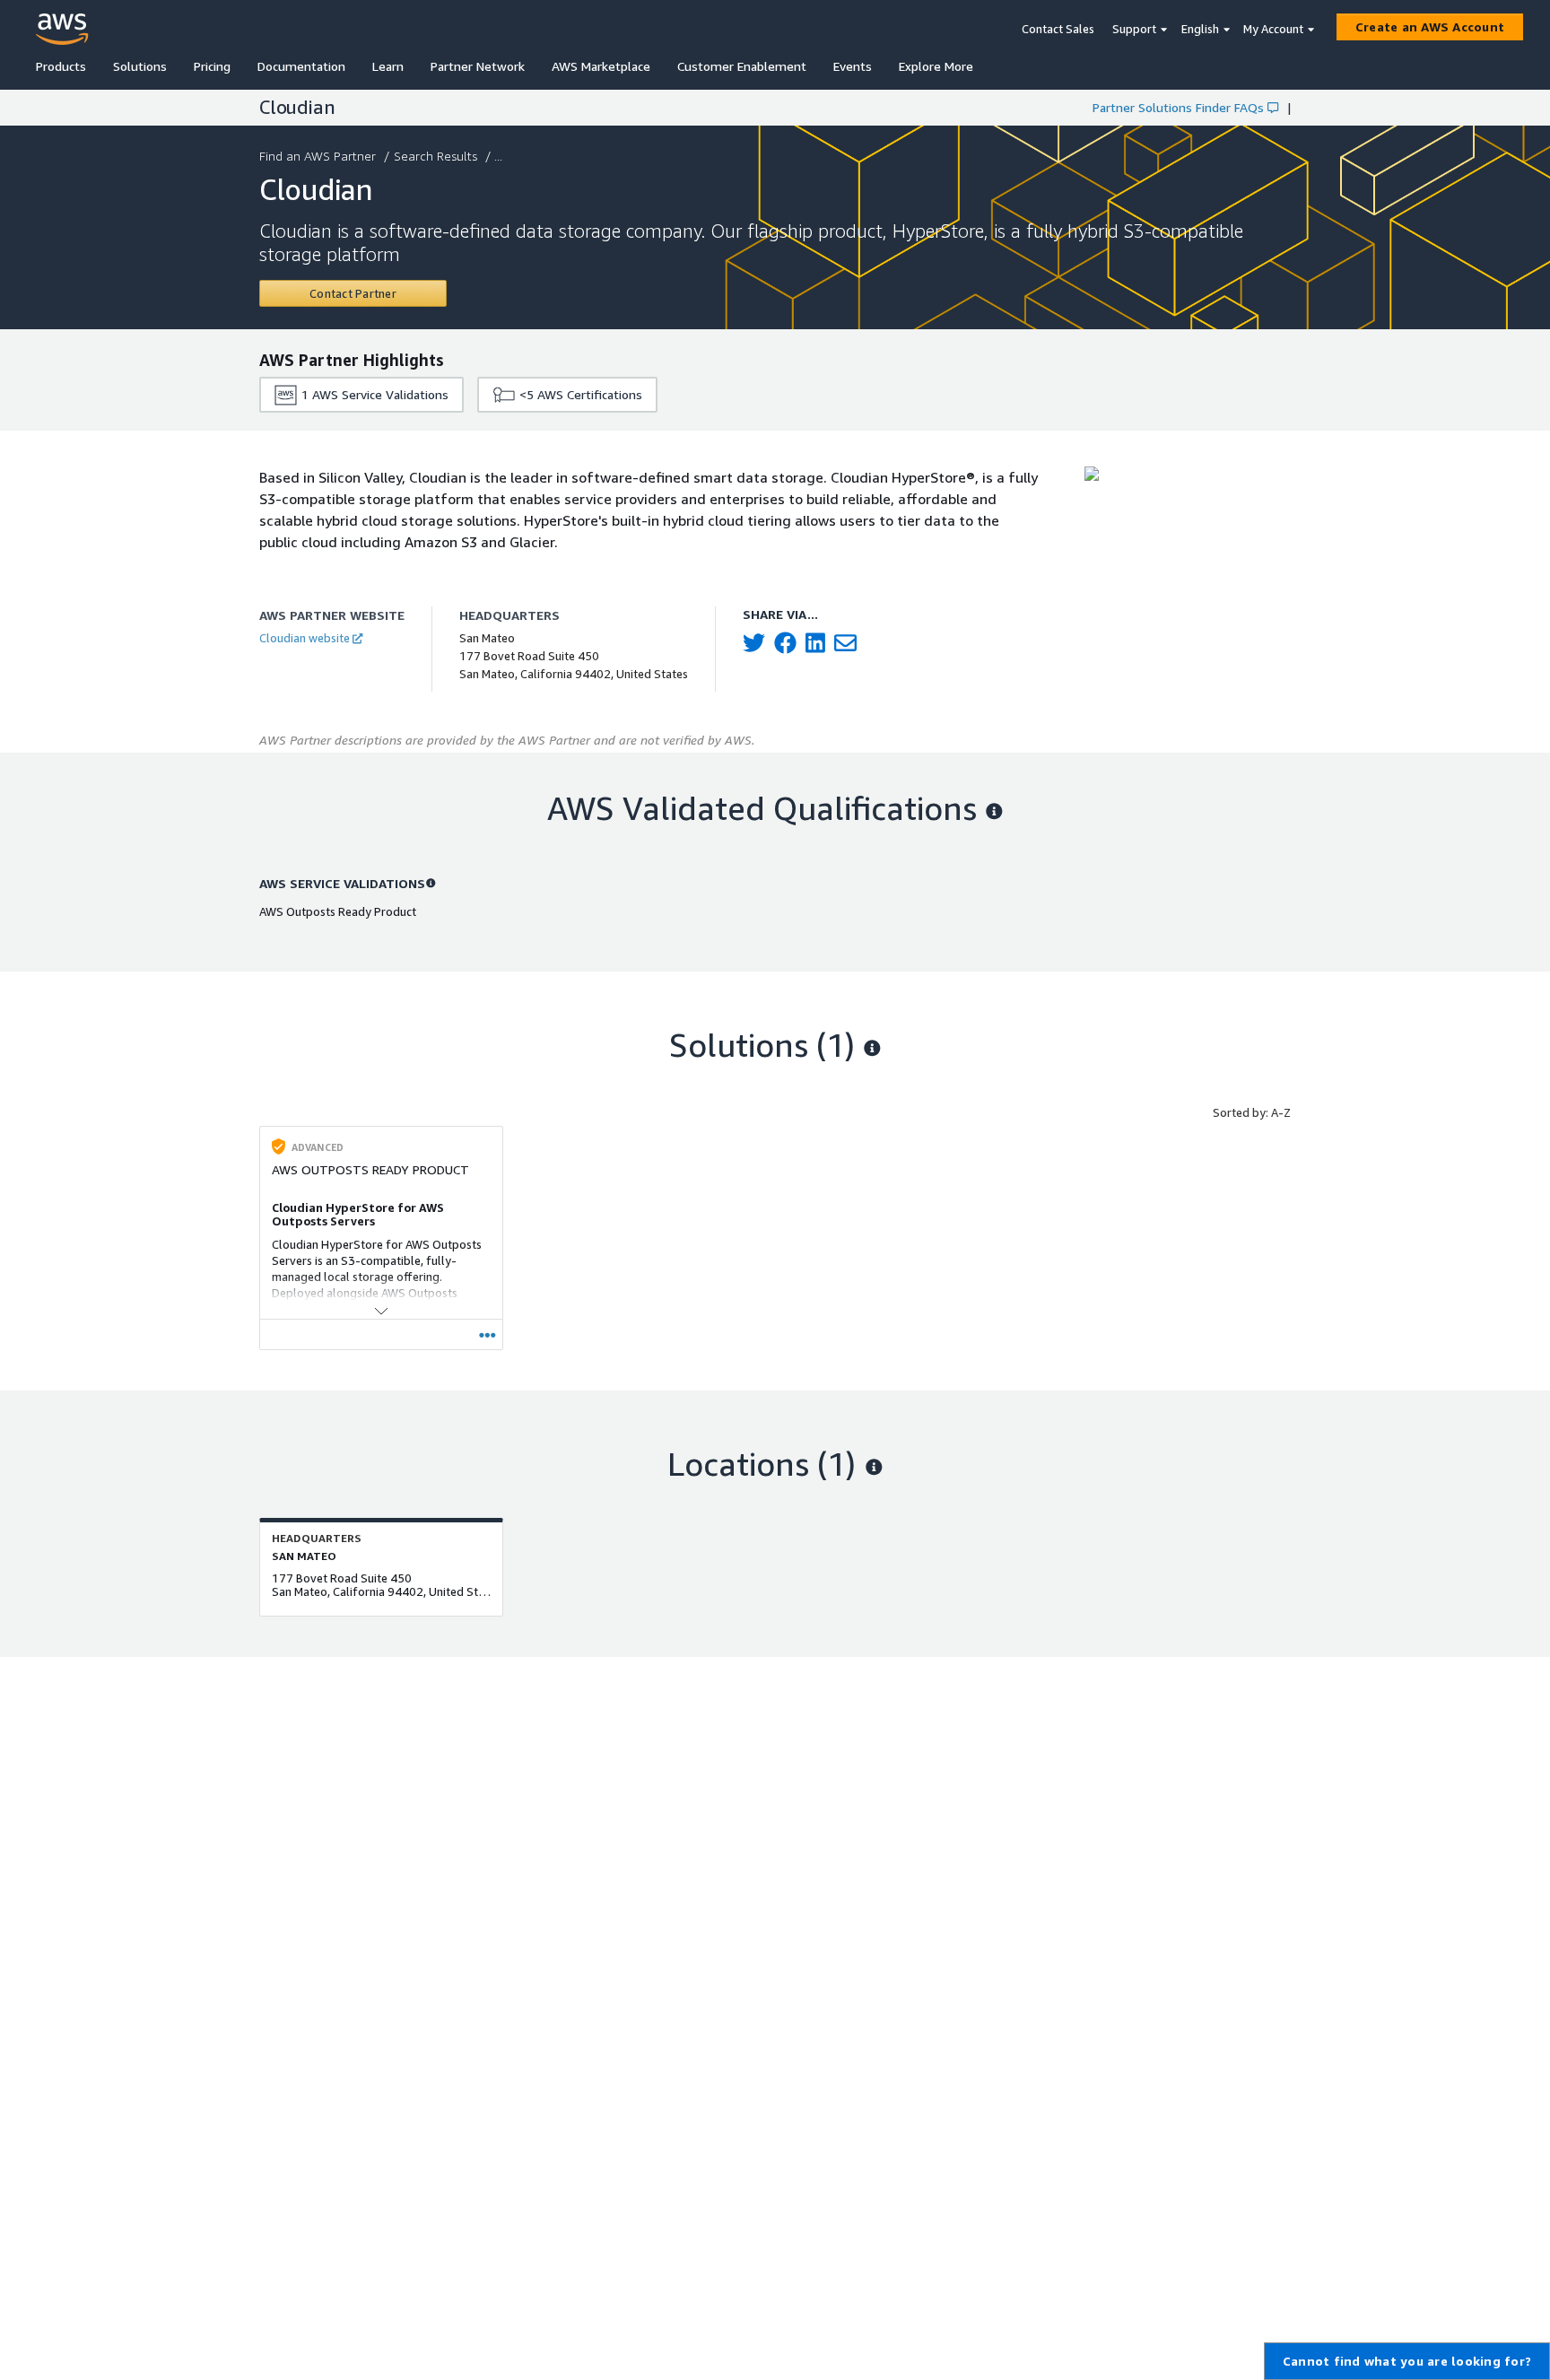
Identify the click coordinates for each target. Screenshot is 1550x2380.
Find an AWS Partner (318, 156)
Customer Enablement (742, 66)
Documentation (301, 66)
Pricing (212, 66)
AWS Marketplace (601, 66)
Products (61, 66)
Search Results (435, 156)
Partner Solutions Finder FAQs (1178, 107)
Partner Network (478, 66)
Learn (388, 66)
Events (853, 66)
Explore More (936, 66)
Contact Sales (1058, 29)
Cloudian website (305, 638)
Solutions (140, 66)
